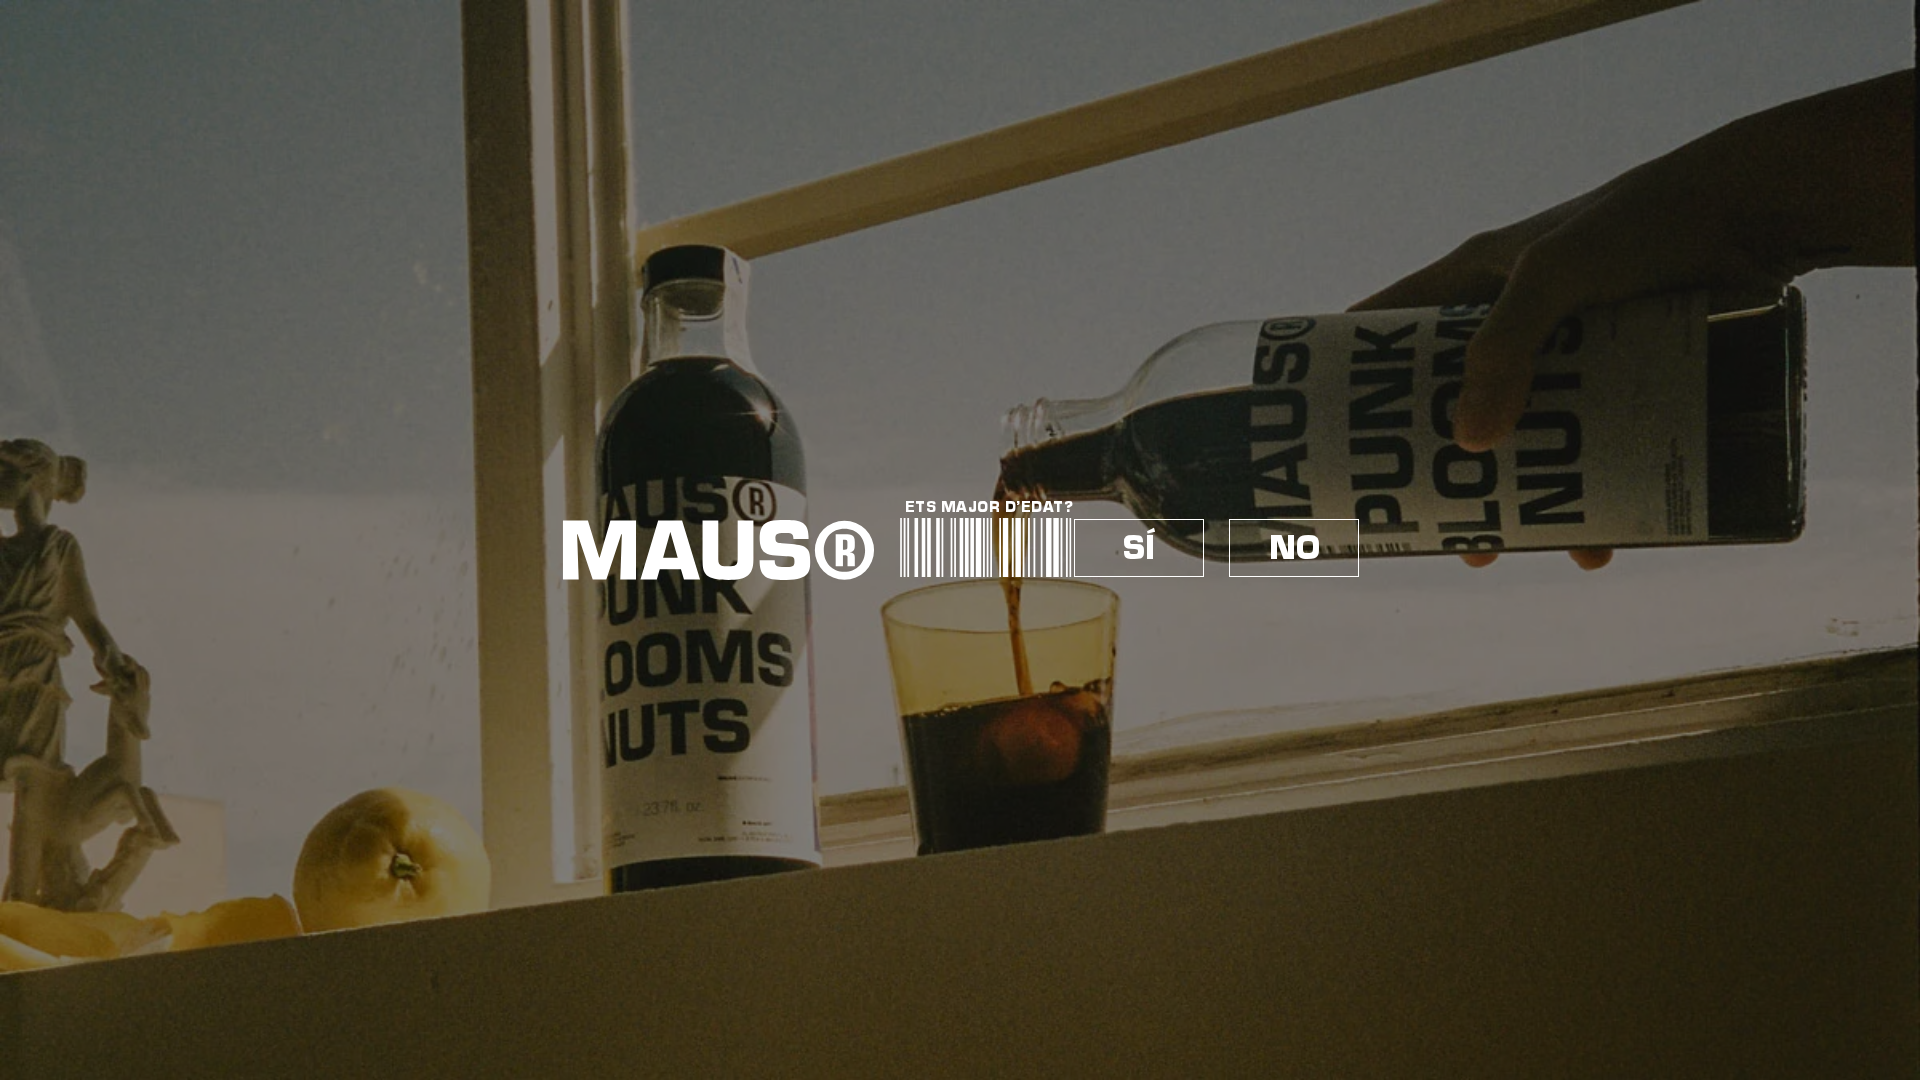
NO (1294, 548)
